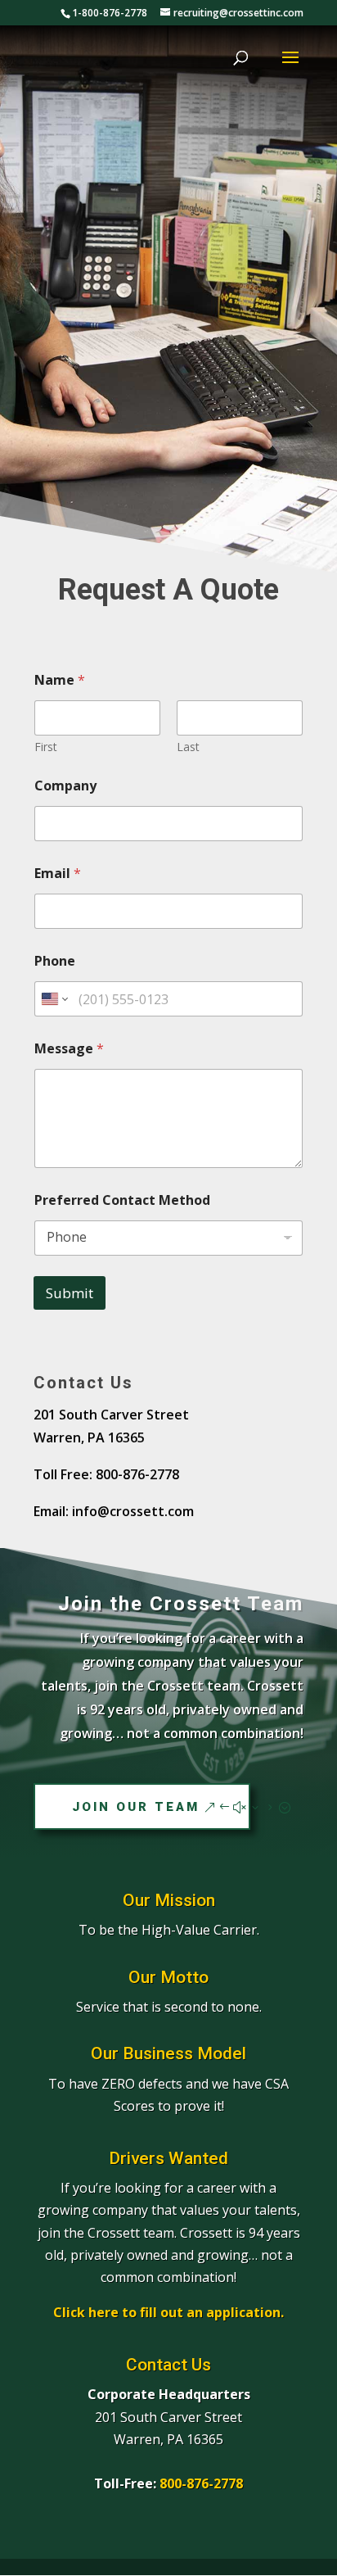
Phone (55, 961)
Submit (70, 1293)
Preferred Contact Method (122, 1200)
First (46, 747)
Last (188, 747)
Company (65, 786)
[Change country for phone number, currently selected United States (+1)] (54, 999)
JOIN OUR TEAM (136, 1807)
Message (69, 1049)
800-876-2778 (201, 2483)
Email (58, 874)
